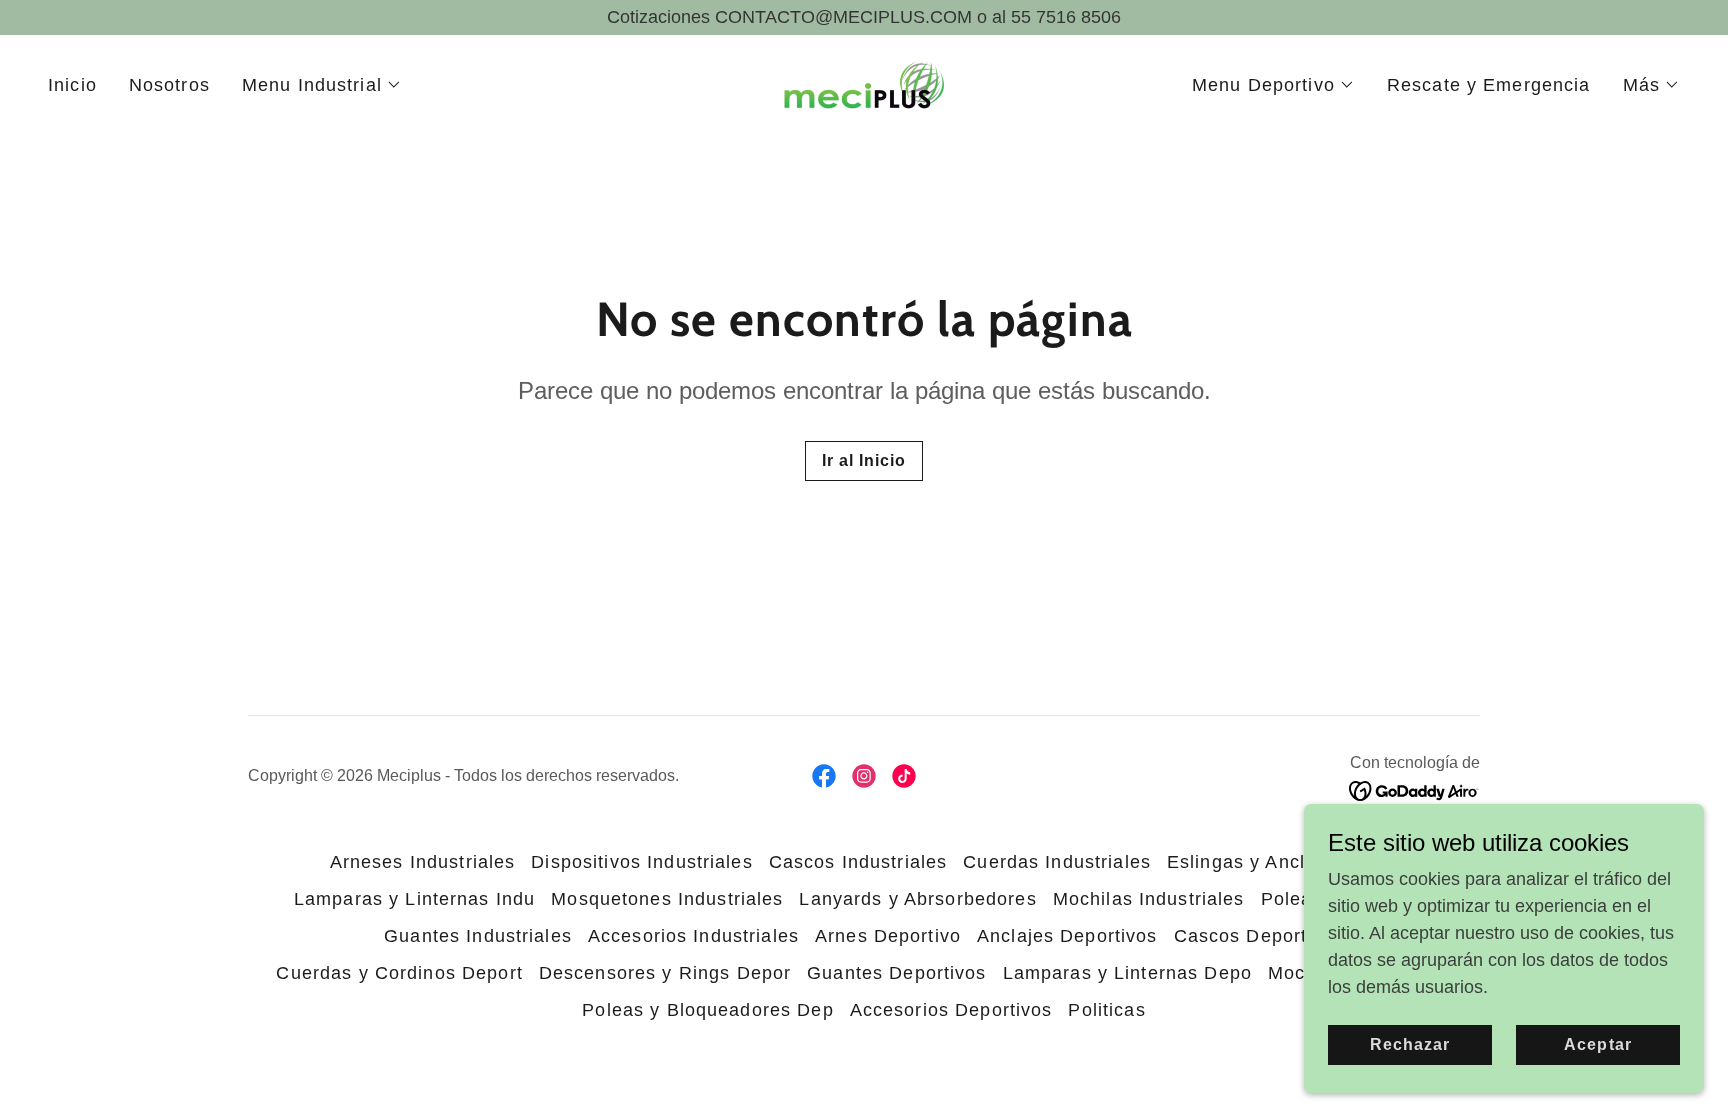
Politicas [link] (1106, 1010)
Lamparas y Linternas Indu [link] (414, 899)
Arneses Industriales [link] (423, 862)
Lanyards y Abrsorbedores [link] (917, 899)
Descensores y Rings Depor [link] (665, 973)
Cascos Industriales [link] (858, 862)
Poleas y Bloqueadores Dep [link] (707, 1010)
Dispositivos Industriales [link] (641, 862)
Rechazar (1410, 1044)
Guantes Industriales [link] (478, 936)
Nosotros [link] (169, 85)
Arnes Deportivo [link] (888, 936)
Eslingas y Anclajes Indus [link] (1282, 862)
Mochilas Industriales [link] (1149, 899)
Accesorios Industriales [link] (693, 936)
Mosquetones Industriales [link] (667, 899)
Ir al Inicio (864, 460)
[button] (322, 85)
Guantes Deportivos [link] (896, 973)
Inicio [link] (72, 85)
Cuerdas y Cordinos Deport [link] (399, 973)
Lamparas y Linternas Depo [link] (1127, 973)
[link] (863, 84)
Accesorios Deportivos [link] (951, 1010)
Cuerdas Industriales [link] (1057, 862)
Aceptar (1597, 1044)
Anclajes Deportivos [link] (1067, 936)
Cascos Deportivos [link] (1259, 936)
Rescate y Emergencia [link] (1489, 85)
